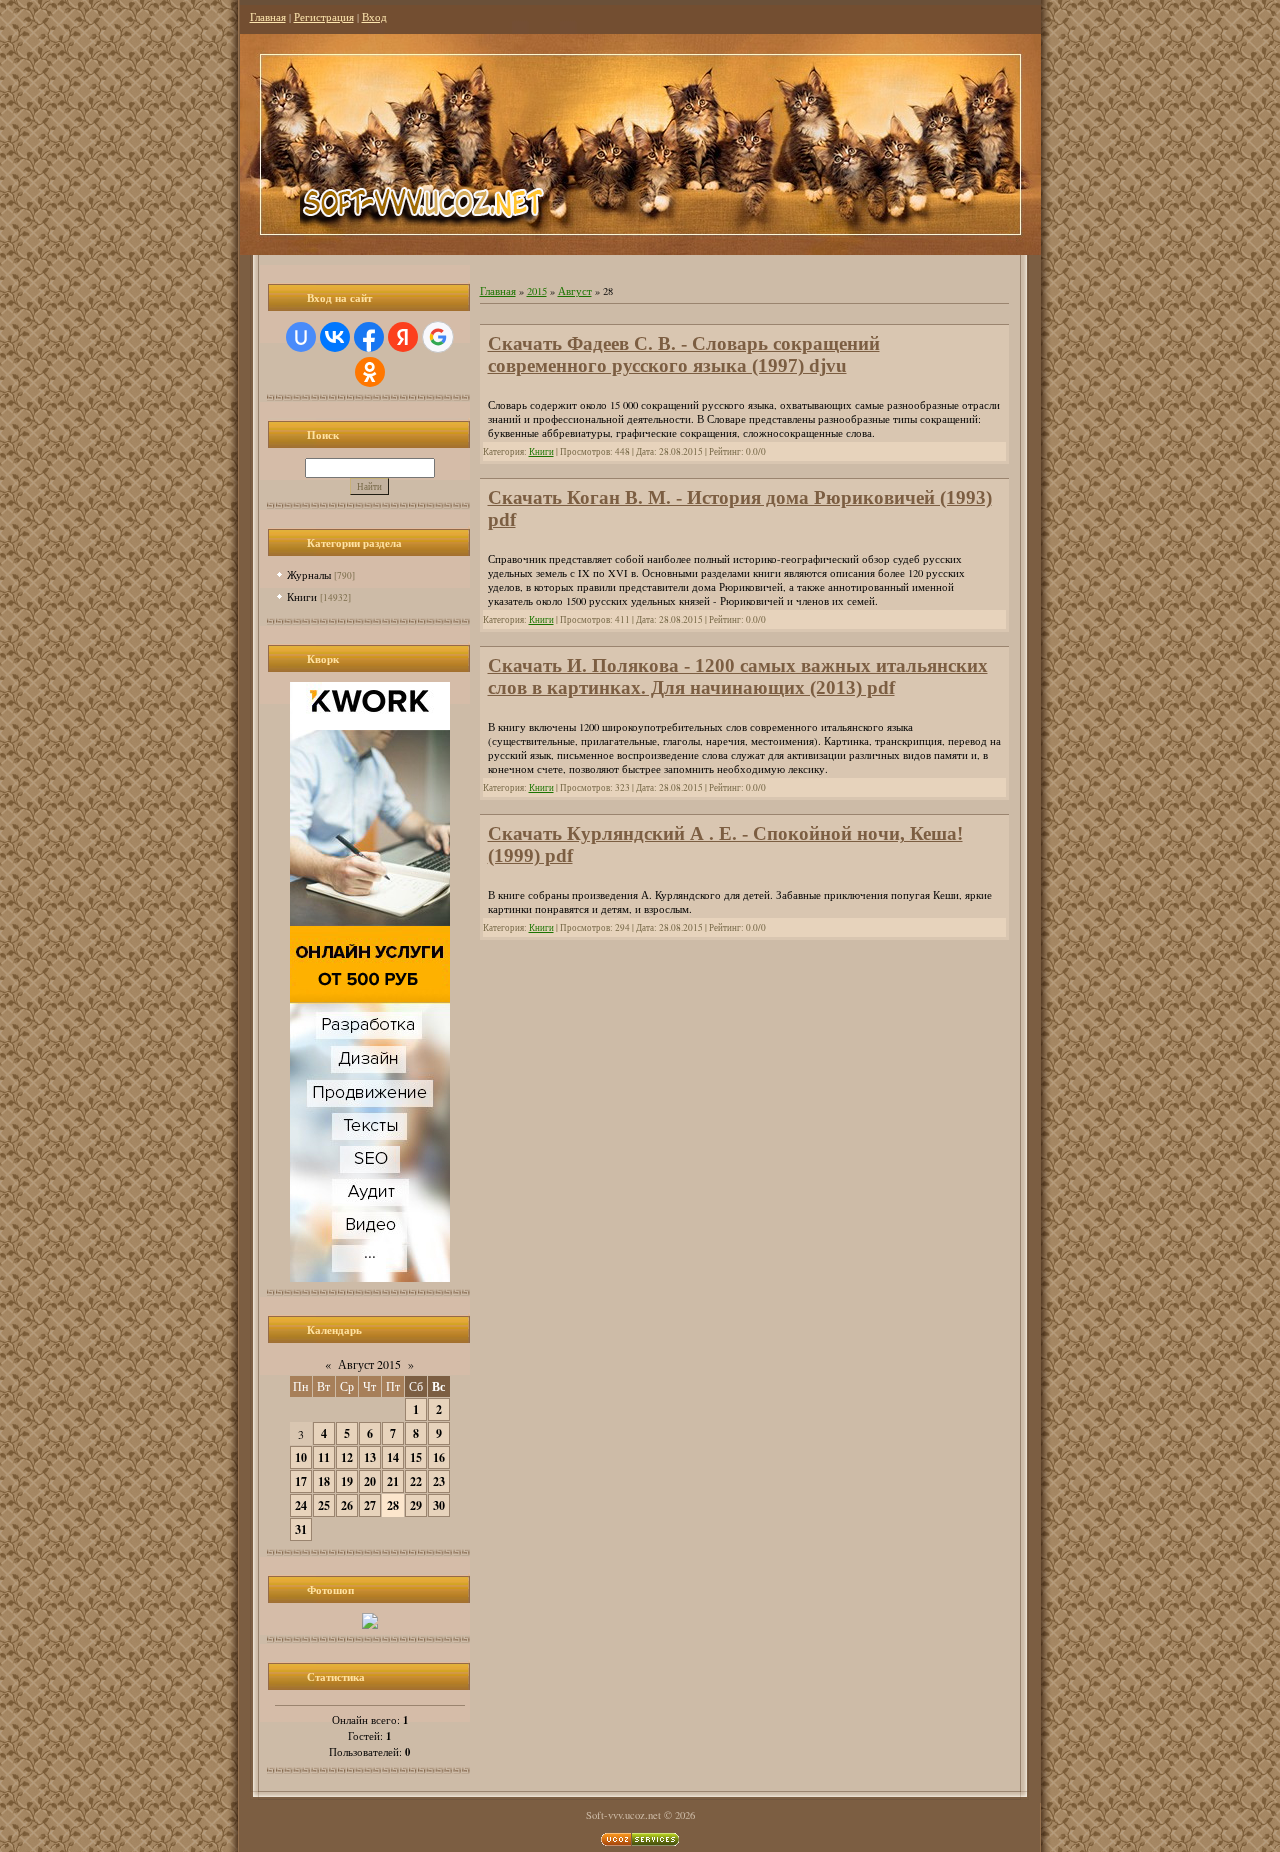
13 (370, 1457)
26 (347, 1505)
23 (439, 1481)
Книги (302, 596)
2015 (537, 291)
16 (439, 1457)
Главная (268, 17)
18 (324, 1481)
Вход (374, 17)
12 (347, 1457)
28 (393, 1505)
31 (301, 1529)
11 (324, 1457)
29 (416, 1505)
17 (301, 1481)
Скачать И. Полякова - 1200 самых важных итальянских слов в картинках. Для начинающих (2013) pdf (738, 676)
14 (393, 1457)
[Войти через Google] (438, 337)
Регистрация (324, 17)
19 (347, 1481)
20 (370, 1481)
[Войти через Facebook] (369, 337)
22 (416, 1481)
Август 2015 (369, 1364)
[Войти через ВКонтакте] (335, 337)
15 (416, 1457)
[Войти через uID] (301, 337)
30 (439, 1505)
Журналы (309, 574)
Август (575, 291)
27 (370, 1505)
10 (301, 1457)
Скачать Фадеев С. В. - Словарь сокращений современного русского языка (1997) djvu (684, 354)
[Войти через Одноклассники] (370, 372)
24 (301, 1505)
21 (393, 1481)
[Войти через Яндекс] (403, 337)
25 (324, 1505)
